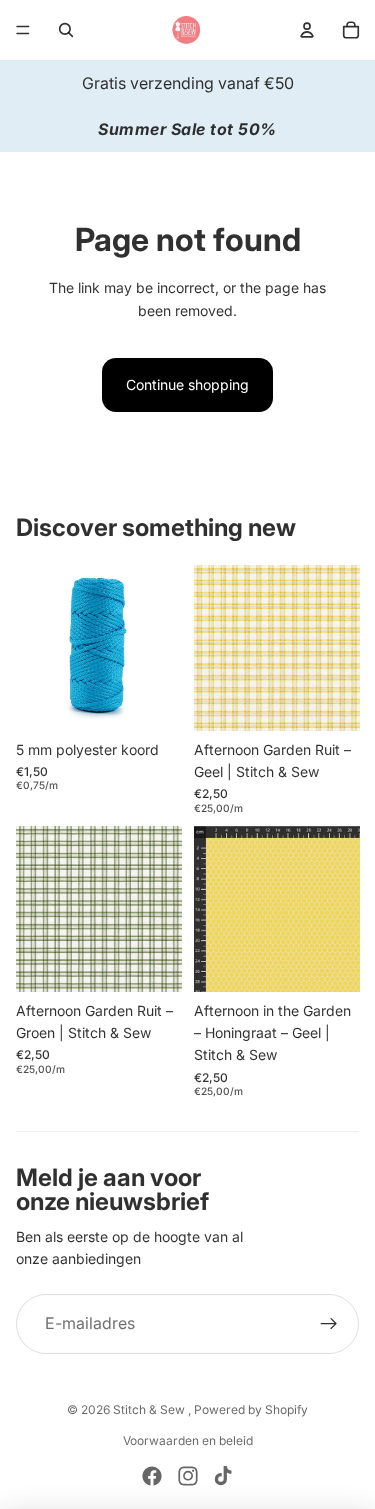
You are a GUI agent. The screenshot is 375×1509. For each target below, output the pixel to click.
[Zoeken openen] (66, 30)
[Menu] (23, 30)
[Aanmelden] (329, 1324)
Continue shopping (187, 384)
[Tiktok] (223, 1476)
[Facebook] (152, 1476)
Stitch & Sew (150, 1409)
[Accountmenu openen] (307, 30)
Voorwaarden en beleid (188, 1440)
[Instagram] (188, 1476)
